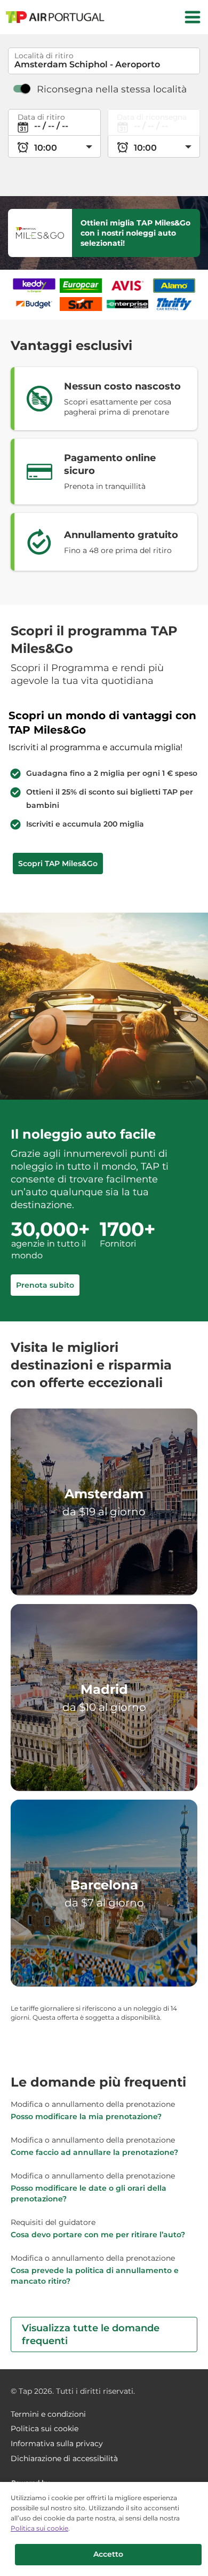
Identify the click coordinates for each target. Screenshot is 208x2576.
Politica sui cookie (39, 2528)
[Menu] (193, 17)
